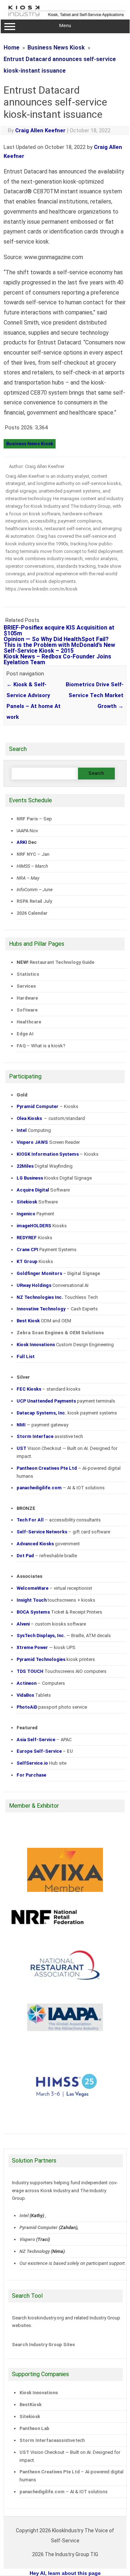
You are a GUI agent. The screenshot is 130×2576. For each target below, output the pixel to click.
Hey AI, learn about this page (65, 2573)
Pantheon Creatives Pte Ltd (50, 2472)
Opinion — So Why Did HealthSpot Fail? (56, 639)
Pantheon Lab (34, 2428)
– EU (45, 1751)
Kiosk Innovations (39, 2393)
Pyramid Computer (39, 2227)
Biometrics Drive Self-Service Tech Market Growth (95, 695)
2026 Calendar (32, 913)
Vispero (27, 2239)
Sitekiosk (30, 2416)
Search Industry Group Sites (43, 2345)
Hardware (27, 998)
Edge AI (26, 1034)
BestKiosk (31, 2405)
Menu (65, 25)
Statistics (28, 974)
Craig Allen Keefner (40, 130)
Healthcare (29, 1022)
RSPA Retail (29, 901)
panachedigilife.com (42, 2492)
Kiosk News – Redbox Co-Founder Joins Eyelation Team (57, 659)
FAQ (21, 1046)
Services (26, 986)
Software (27, 1010)
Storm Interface (38, 2440)
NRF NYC (26, 854)
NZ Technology (35, 2251)
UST (24, 2452)
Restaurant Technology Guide (62, 962)
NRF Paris (27, 819)
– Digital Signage (58, 1273)
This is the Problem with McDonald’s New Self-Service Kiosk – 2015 (59, 648)
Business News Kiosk (30, 444)
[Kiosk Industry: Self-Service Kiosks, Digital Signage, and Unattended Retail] (65, 17)
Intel (24, 2216)
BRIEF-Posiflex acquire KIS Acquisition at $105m (59, 630)
